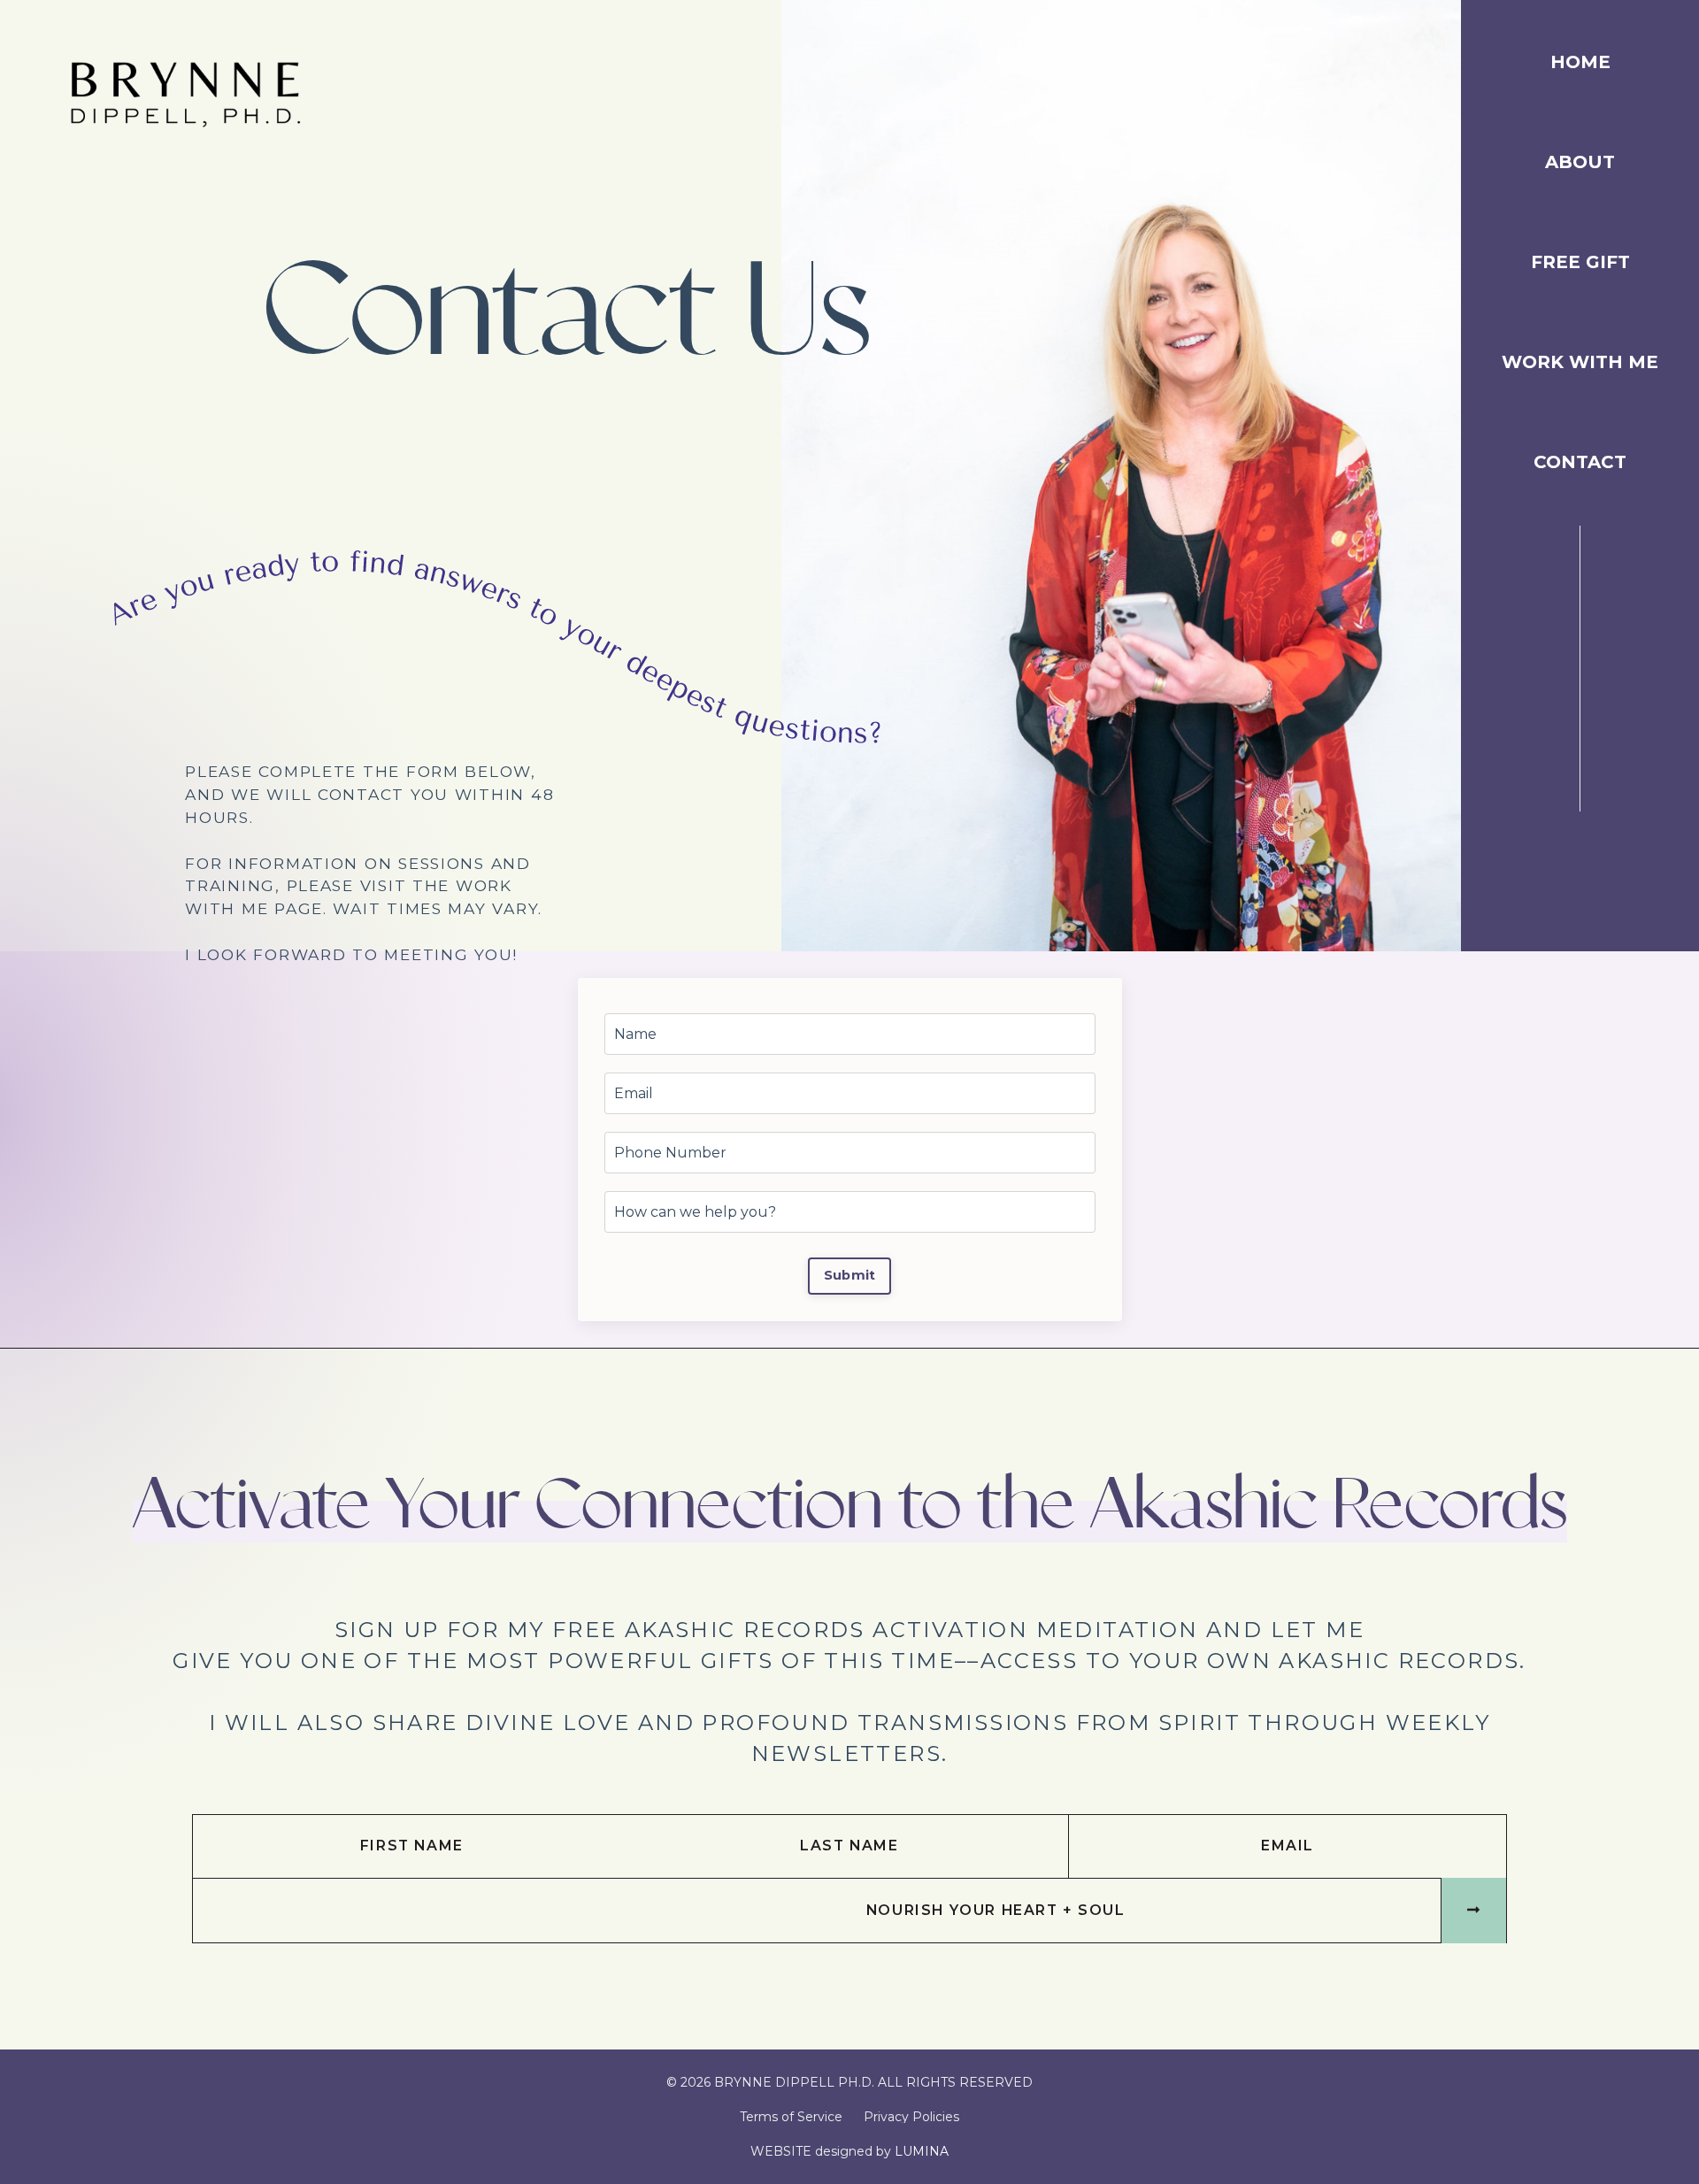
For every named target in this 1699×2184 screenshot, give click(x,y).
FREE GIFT (1580, 263)
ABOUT (1580, 163)
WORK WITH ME (1580, 363)
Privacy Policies (911, 2117)
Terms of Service (791, 2117)
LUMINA (922, 2151)
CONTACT (1580, 463)
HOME (1580, 63)
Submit (850, 1275)
